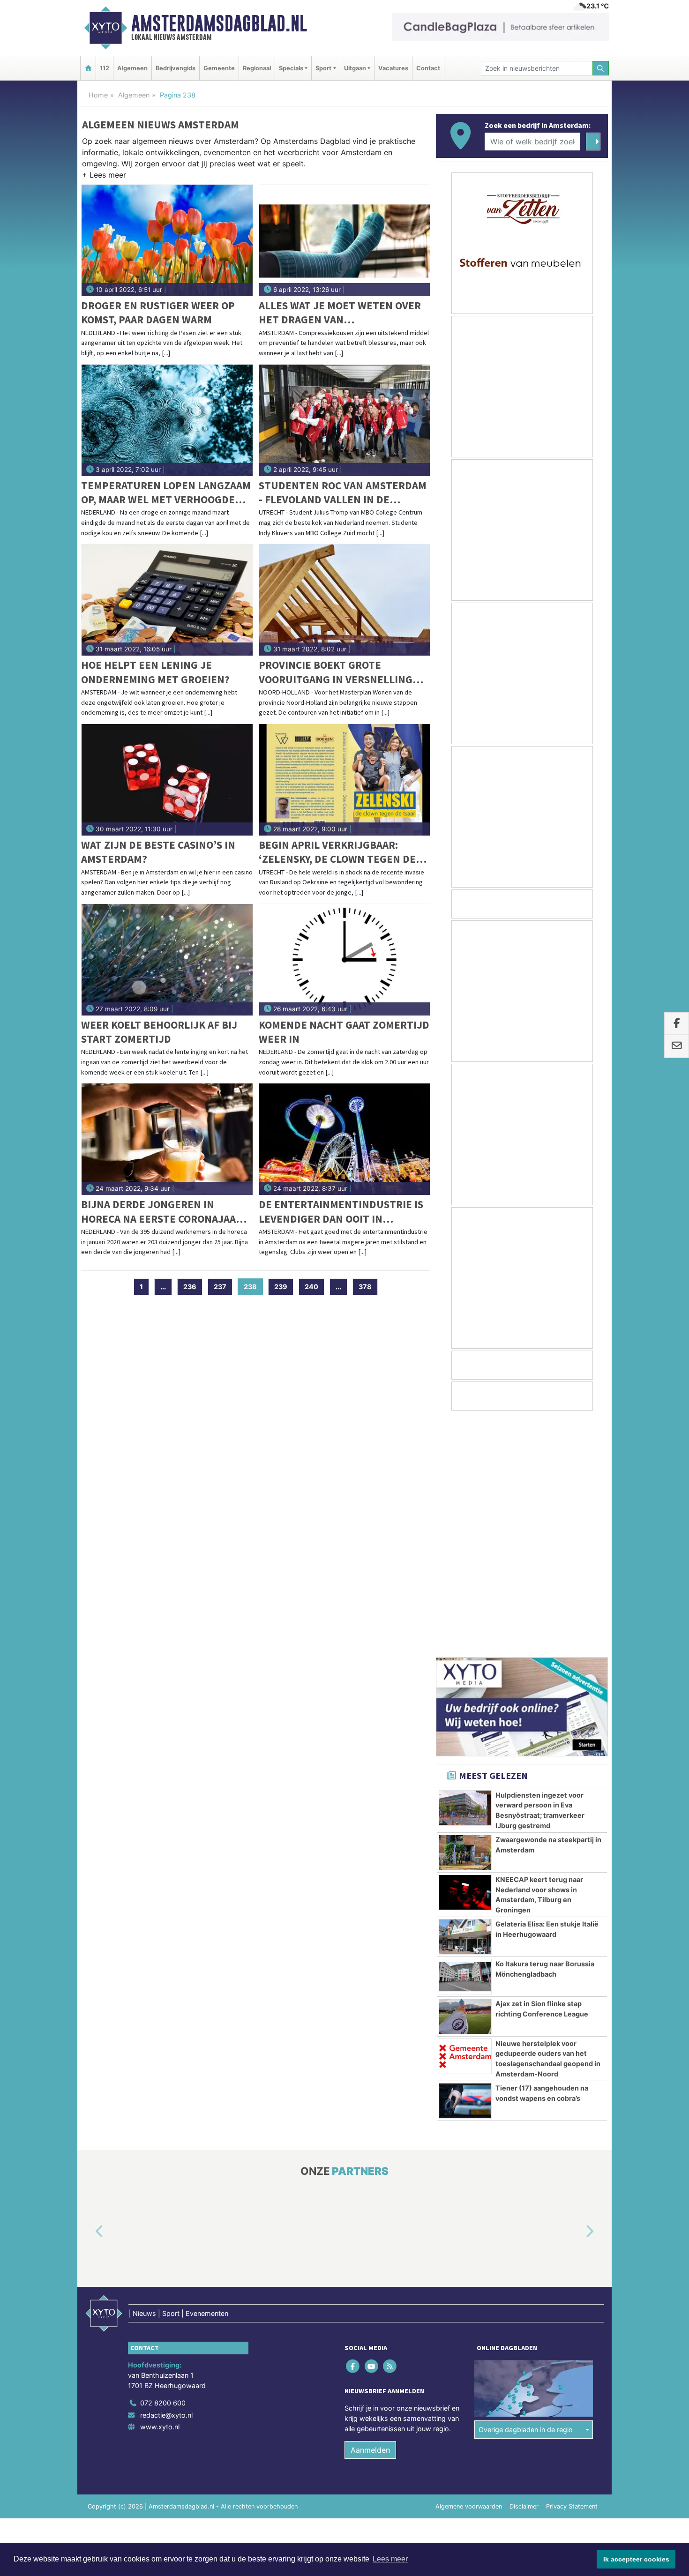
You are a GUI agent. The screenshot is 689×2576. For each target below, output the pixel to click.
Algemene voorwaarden (469, 2270)
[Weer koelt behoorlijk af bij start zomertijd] (167, 960)
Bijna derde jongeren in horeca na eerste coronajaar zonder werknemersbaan (162, 1212)
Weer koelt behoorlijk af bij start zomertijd (159, 1032)
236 (190, 1287)
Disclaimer (524, 2270)
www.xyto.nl (160, 2191)
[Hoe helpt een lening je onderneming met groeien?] (167, 600)
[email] (677, 1046)
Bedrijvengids (176, 68)
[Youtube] (372, 2130)
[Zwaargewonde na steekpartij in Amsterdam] (465, 1616)
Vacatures (393, 68)
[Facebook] (354, 2130)
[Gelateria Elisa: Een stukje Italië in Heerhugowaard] (465, 1701)
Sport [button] (323, 68)
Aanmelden (370, 2214)
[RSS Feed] (390, 2130)
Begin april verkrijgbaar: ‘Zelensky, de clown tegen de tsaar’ (337, 852)
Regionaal (257, 68)
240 (311, 1287)
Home (98, 95)
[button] (104, 177)
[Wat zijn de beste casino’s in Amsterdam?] (167, 780)
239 (281, 1287)
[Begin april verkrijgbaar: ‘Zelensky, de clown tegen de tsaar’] (345, 780)
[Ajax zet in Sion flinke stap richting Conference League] (465, 1780)
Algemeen (132, 68)
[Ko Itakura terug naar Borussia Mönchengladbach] (465, 1740)
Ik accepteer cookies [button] (636, 2559)
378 (365, 1287)
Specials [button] (291, 68)
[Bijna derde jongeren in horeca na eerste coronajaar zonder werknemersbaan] (167, 1139)
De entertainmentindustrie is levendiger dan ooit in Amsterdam (341, 1212)
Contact (428, 68)
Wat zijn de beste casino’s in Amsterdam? (158, 852)
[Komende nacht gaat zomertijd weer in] (345, 960)
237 (220, 1287)
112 (105, 68)
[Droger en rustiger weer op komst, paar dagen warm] (167, 240)
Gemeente (219, 68)
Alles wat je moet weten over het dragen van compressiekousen (340, 313)
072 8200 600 (163, 2167)
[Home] (88, 68)
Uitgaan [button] (355, 68)
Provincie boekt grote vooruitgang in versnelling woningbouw (336, 672)
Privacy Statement (572, 2270)
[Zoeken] (601, 68)
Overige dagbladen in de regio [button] (526, 2193)
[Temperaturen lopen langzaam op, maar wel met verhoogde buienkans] (167, 420)
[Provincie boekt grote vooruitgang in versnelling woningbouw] (345, 600)
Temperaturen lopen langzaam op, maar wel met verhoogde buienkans (166, 493)
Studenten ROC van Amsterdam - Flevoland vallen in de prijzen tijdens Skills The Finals (343, 493)
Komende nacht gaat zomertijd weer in (344, 1032)
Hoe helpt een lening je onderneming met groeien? (155, 672)
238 (253, 1287)
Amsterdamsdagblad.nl (219, 23)
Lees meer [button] (390, 2559)
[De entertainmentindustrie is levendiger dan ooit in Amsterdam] (345, 1139)
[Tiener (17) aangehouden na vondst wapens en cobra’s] (465, 1865)
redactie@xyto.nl (166, 2179)
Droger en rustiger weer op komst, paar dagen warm (158, 312)
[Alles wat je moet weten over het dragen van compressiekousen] (345, 240)
